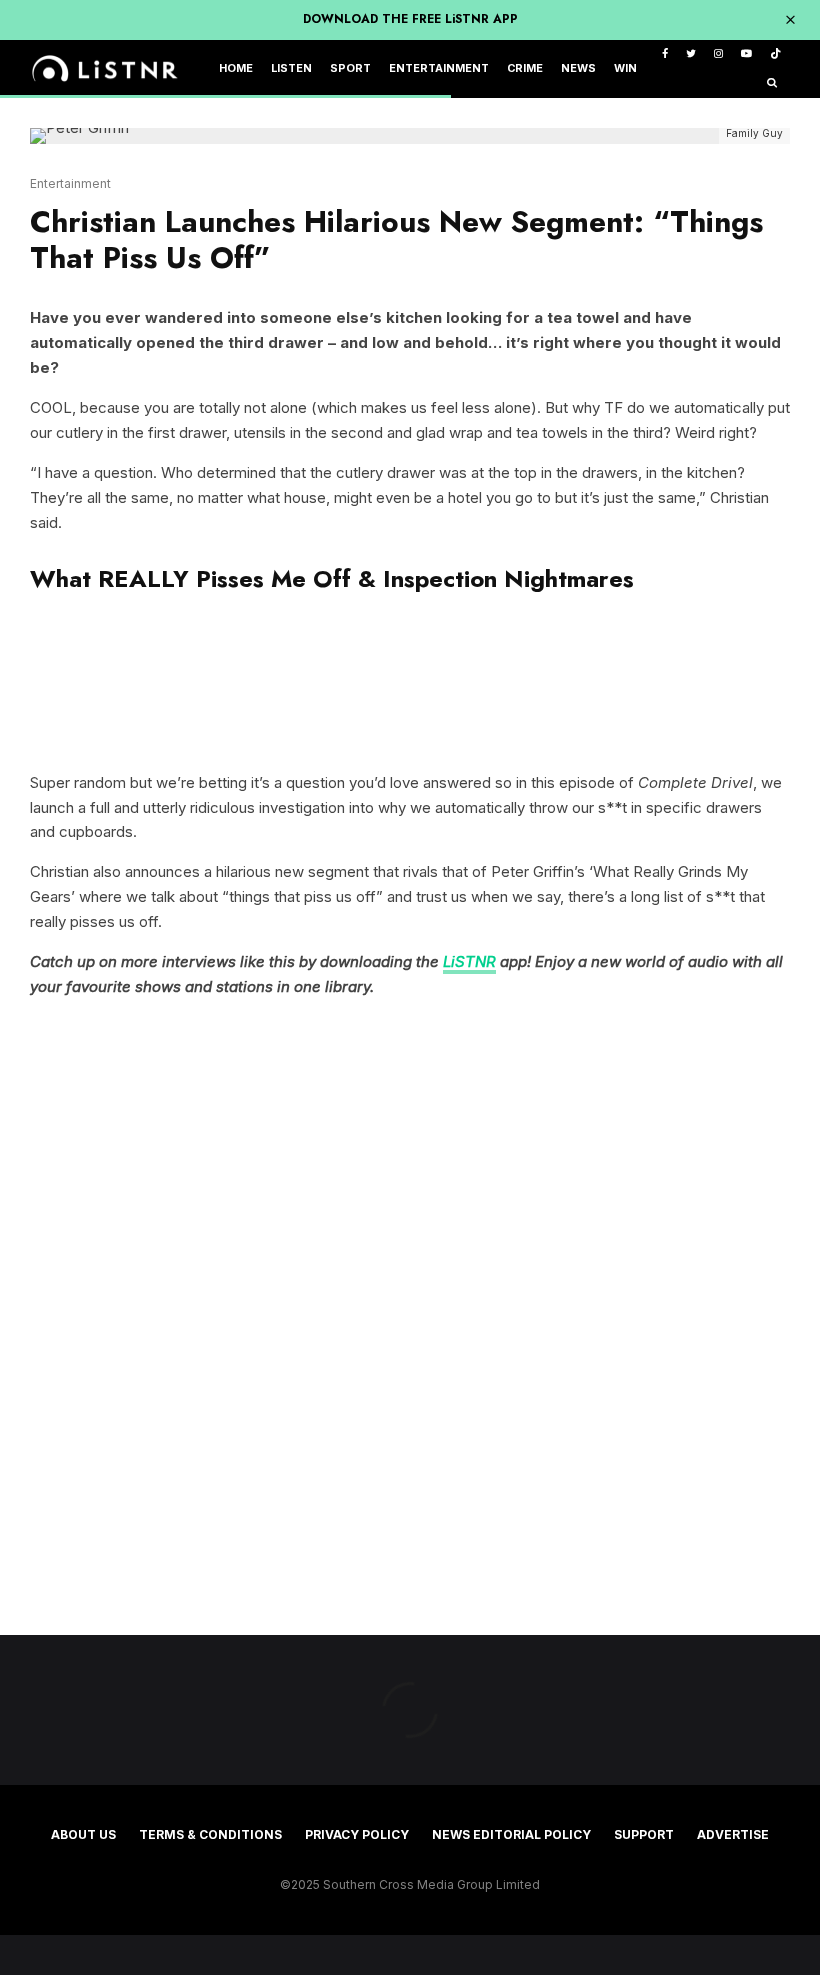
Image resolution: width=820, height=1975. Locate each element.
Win (625, 68)
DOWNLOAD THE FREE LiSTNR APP (410, 19)
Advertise (733, 1834)
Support (644, 1834)
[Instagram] (718, 54)
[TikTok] (775, 54)
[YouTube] (746, 54)
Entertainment (439, 68)
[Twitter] (691, 54)
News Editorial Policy (511, 1834)
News (578, 68)
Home (236, 68)
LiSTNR (469, 961)
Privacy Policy (357, 1834)
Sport (350, 68)
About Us (83, 1834)
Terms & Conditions (210, 1834)
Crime (525, 68)
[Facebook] (665, 54)
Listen (291, 68)
